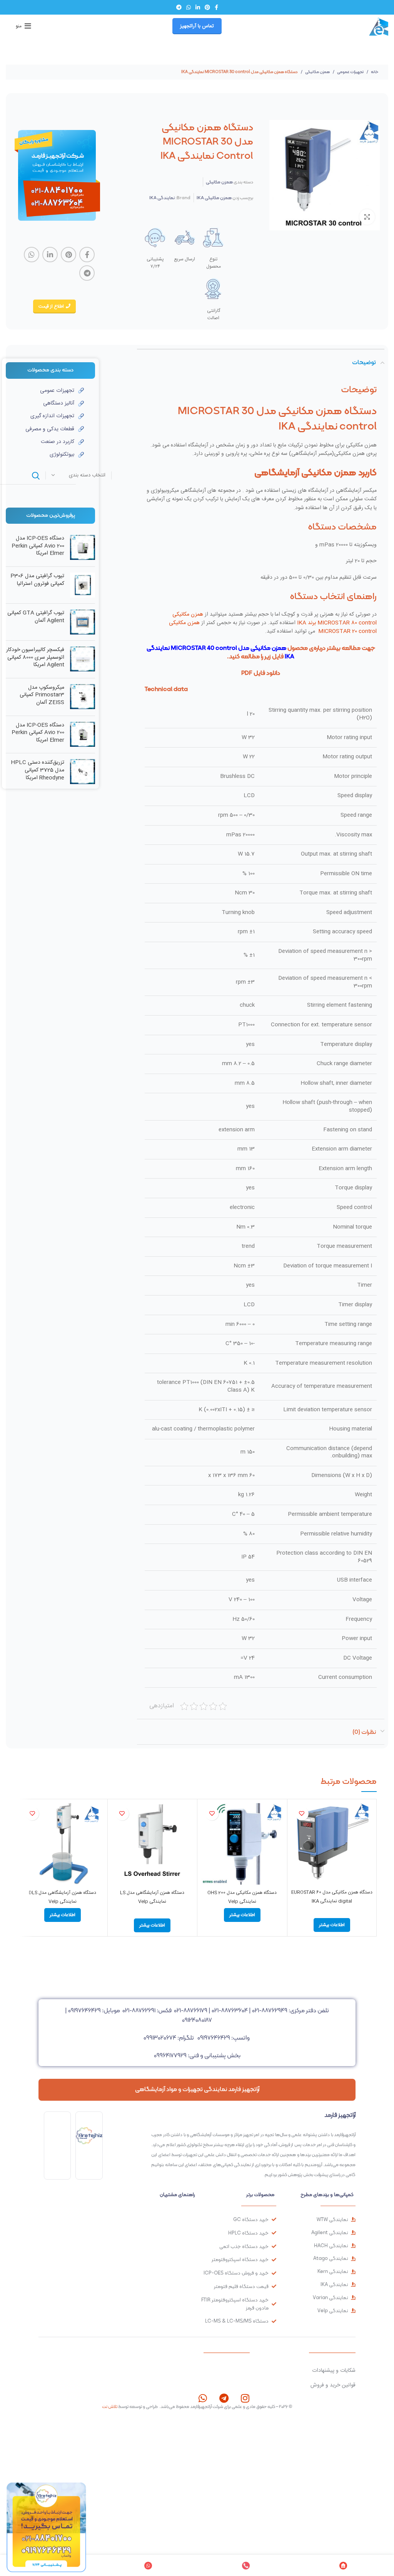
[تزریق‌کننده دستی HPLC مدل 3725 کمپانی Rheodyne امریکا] (83, 772)
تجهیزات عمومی (350, 72)
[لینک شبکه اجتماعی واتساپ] (189, 7)
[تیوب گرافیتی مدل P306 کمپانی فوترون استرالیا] (83, 585)
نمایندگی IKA (162, 198)
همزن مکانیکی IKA (214, 198)
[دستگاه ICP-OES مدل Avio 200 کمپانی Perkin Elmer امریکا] (83, 548)
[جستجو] (36, 476)
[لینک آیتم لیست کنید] (45, 391)
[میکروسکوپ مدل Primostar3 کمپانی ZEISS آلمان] (83, 697)
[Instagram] (245, 2398)
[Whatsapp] (203, 2398)
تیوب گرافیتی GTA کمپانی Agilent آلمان (36, 617)
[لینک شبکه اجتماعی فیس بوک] (216, 7)
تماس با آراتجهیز (197, 26)
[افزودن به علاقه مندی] (302, 1814)
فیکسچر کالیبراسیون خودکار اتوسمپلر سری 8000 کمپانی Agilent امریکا (35, 658)
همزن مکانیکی (317, 72)
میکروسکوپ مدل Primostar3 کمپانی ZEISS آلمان (42, 695)
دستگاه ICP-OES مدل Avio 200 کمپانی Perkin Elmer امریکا (38, 546)
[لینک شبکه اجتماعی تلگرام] (179, 7)
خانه (374, 72)
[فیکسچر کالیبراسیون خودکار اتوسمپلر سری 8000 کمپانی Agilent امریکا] (83, 659)
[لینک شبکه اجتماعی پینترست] (207, 7)
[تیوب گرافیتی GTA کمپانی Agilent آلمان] (83, 622)
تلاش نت (110, 2406)
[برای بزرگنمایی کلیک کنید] (367, 217)
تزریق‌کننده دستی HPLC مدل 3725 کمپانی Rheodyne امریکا (38, 770)
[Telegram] (224, 2398)
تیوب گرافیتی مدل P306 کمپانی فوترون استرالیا (37, 580)
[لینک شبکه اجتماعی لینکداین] (198, 7)
